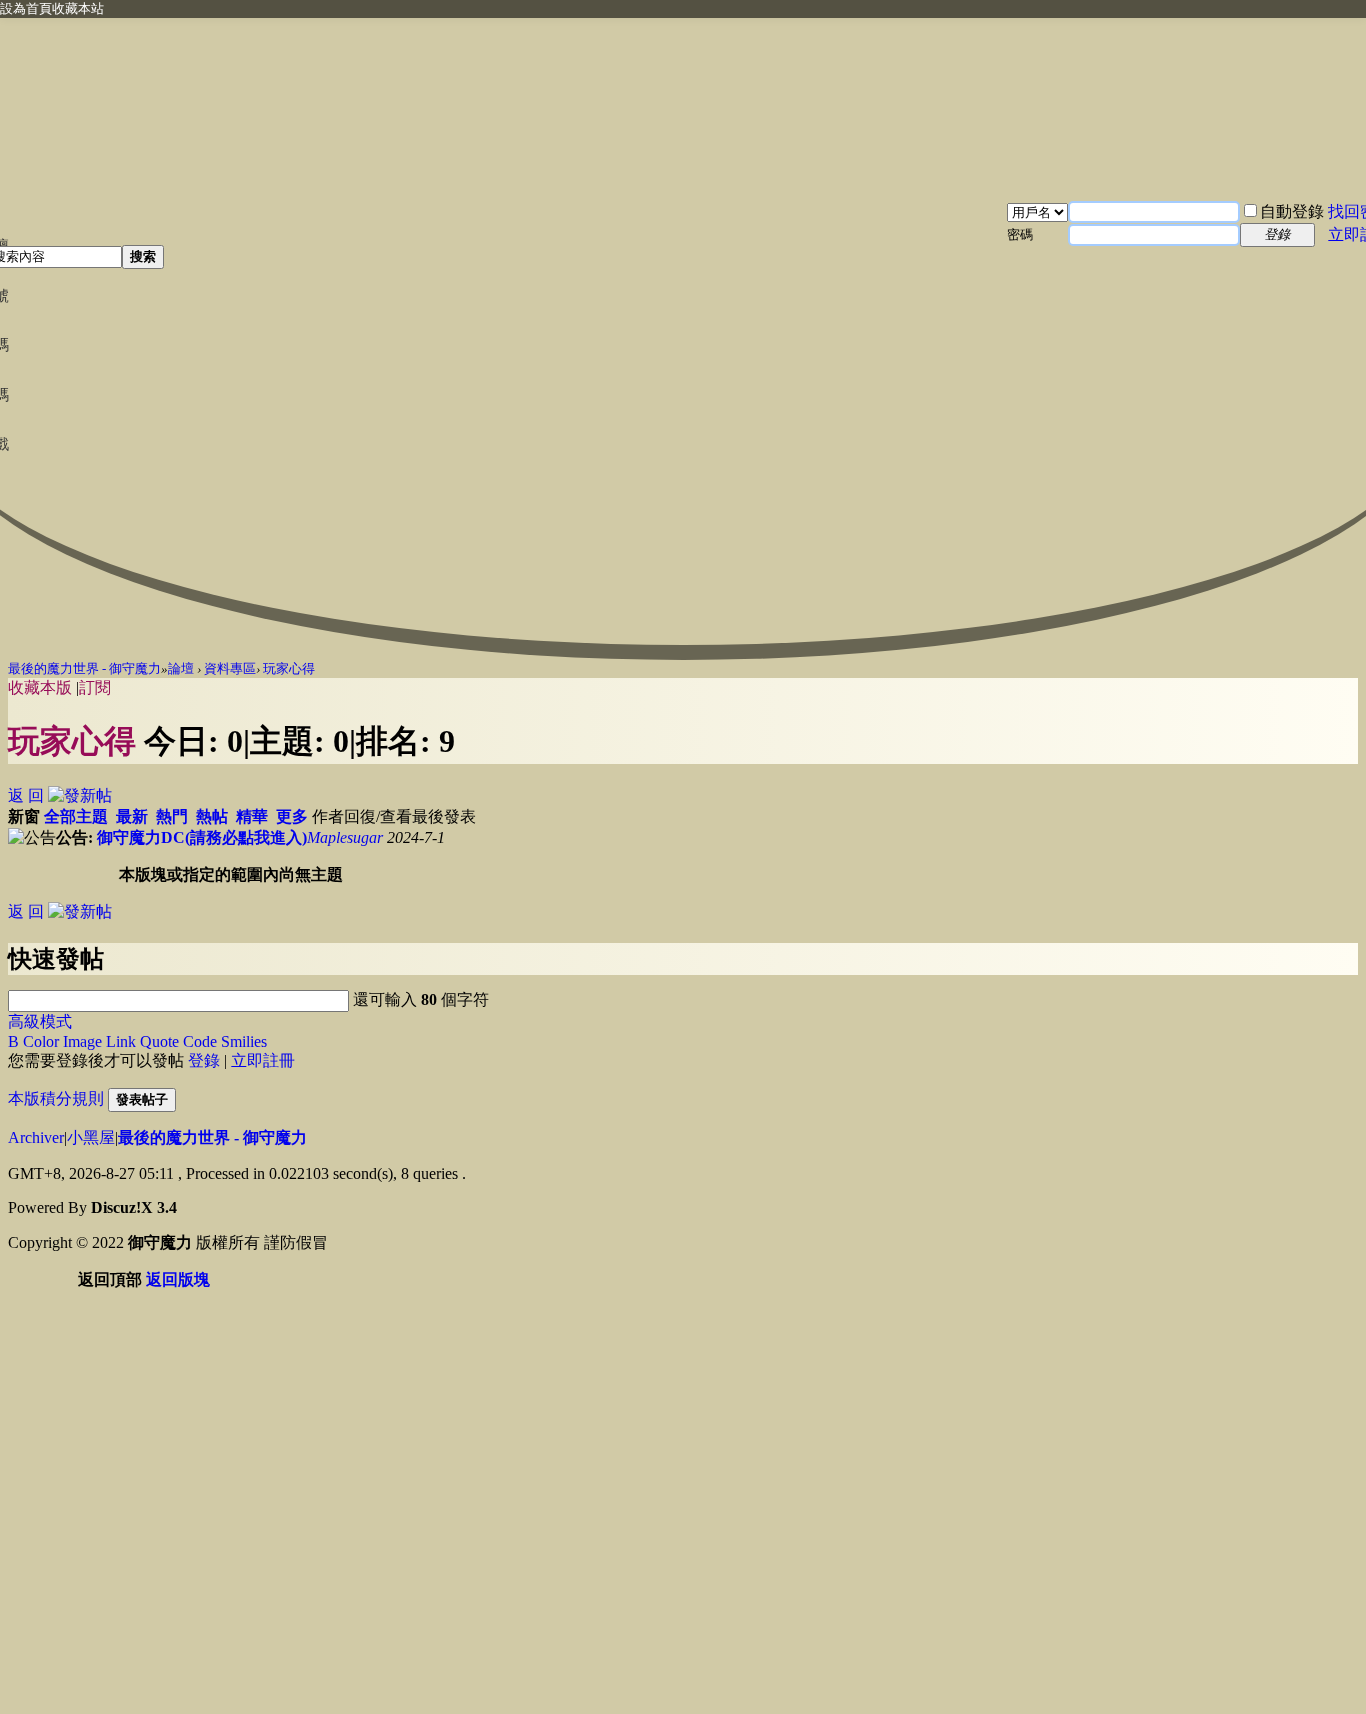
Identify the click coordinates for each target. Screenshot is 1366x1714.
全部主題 (76, 816)
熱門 (172, 816)
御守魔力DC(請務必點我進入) (202, 837)
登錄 (204, 1060)
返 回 (26, 795)
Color (41, 1041)
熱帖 (212, 816)
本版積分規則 (56, 1098)
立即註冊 (263, 1060)
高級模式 (40, 1021)
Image (82, 1041)
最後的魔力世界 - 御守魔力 (84, 668)
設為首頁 (26, 8)
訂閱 (95, 687)
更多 (292, 816)
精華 (252, 816)
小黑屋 (91, 1137)
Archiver (36, 1137)
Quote (159, 1041)
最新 (132, 816)
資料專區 (230, 668)
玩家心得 (289, 668)
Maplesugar (345, 837)
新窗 (24, 816)
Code (200, 1041)
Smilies (244, 1041)
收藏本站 (78, 8)
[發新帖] (80, 795)
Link (121, 1041)
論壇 (181, 668)
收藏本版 (42, 687)
